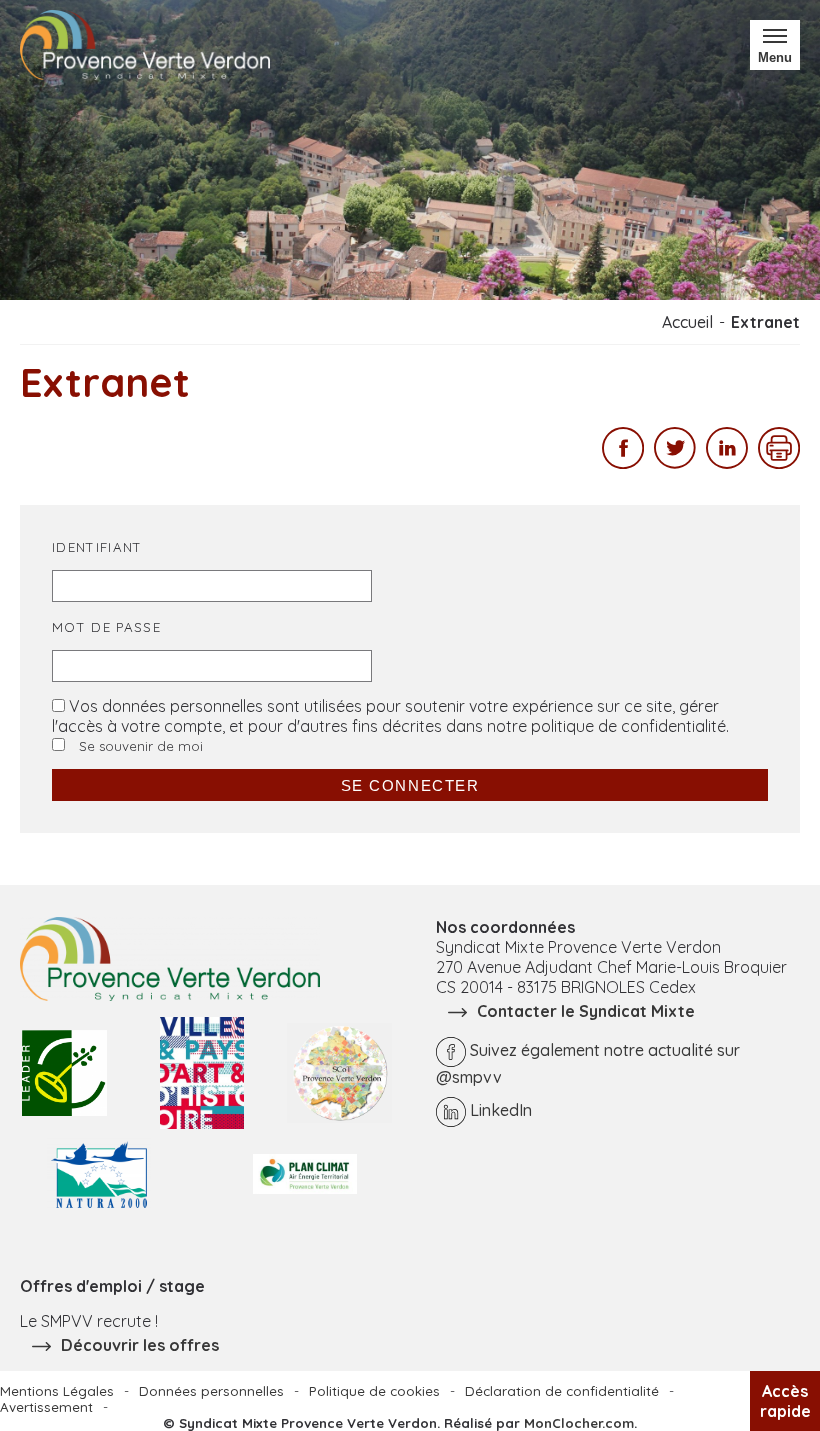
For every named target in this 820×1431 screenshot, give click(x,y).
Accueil (687, 322)
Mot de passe (106, 627)
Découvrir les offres (140, 1345)
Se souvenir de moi (139, 746)
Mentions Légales (57, 1391)
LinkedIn (501, 1110)
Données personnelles (211, 1391)
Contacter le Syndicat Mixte (586, 1011)
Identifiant (97, 547)
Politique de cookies (374, 1391)
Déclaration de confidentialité (562, 1391)
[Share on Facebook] (623, 463)
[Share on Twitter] (675, 463)
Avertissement (46, 1407)
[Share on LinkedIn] (727, 463)
